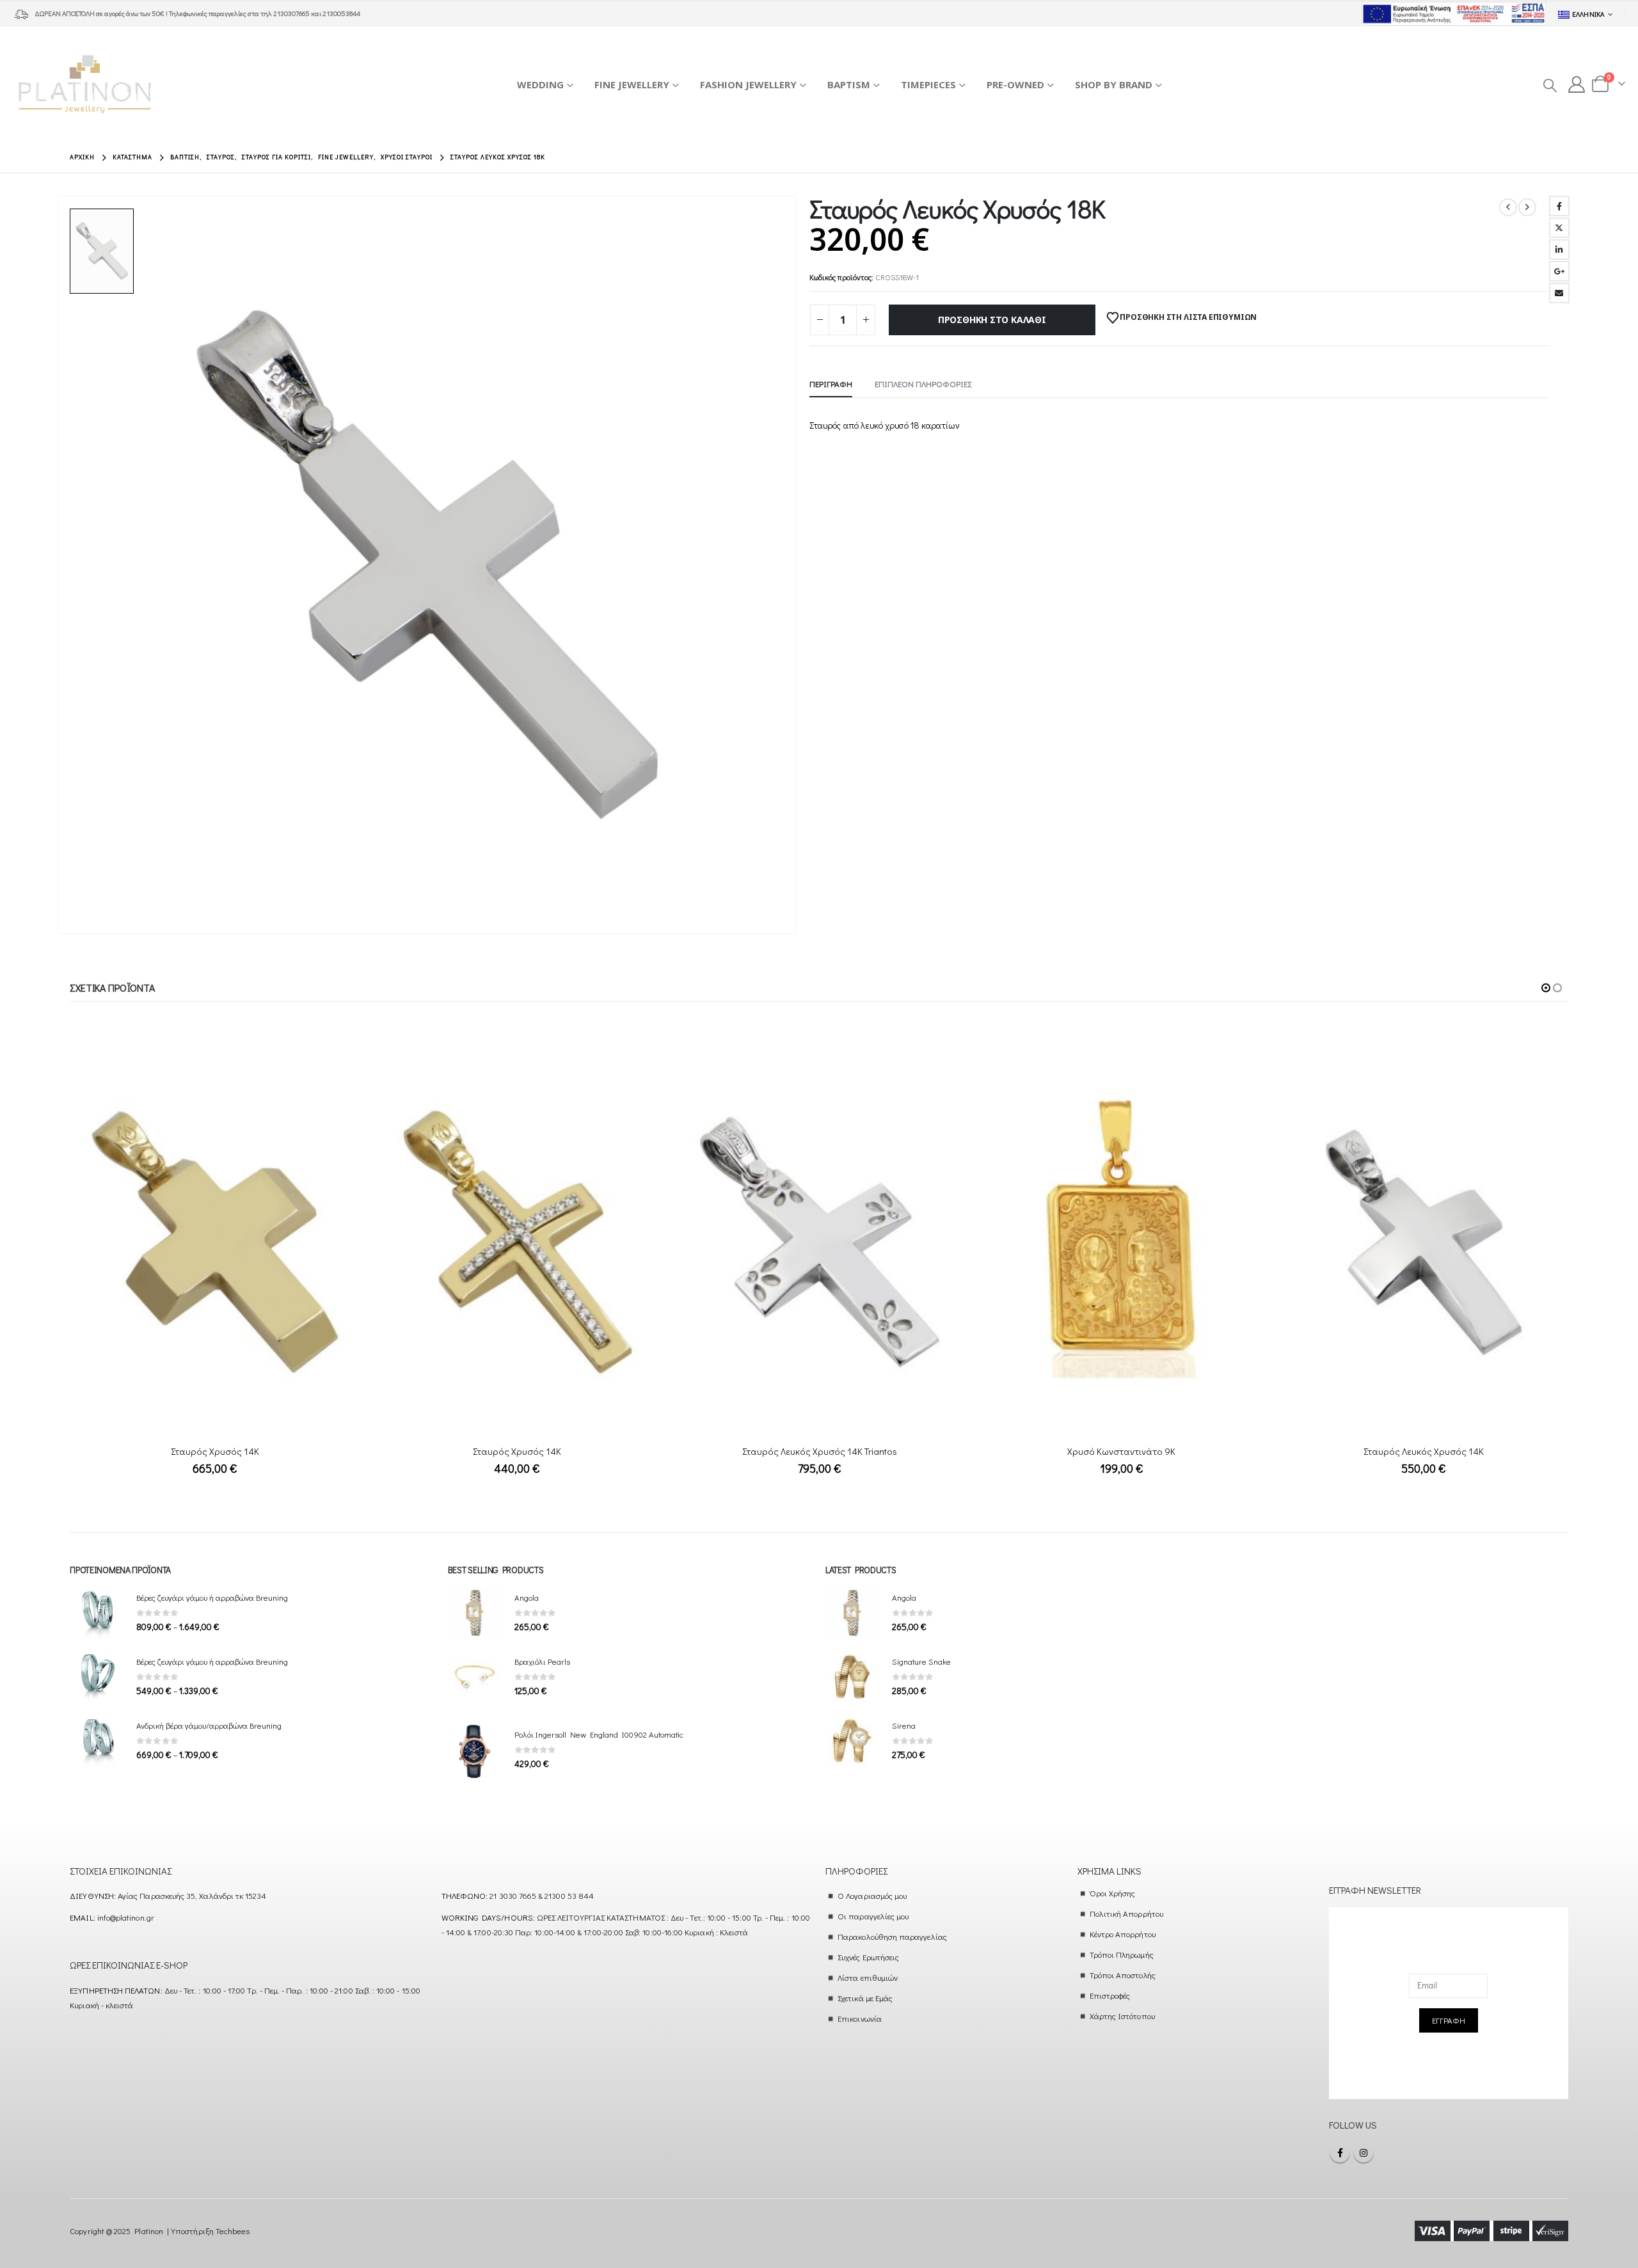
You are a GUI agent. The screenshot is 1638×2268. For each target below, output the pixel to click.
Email (1559, 293)
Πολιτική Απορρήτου (1126, 1913)
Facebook (1559, 206)
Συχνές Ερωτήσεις (868, 1957)
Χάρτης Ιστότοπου (1122, 2016)
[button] (1549, 85)
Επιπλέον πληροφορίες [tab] (923, 384)
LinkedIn (1559, 250)
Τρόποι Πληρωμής (1122, 1954)
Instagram (1364, 2153)
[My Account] (1577, 84)
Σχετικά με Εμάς (865, 1998)
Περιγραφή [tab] (831, 384)
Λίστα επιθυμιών (868, 1977)
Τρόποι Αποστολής (1123, 1975)
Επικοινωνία (860, 2018)
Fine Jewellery (632, 84)
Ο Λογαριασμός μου (872, 1895)
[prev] (1508, 207)
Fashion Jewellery (748, 84)
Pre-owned (1015, 84)
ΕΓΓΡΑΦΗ (1449, 2020)
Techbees (233, 2231)
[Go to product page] (215, 1242)
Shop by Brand (1114, 84)
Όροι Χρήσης (1113, 1893)
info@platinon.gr (126, 1917)
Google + (1559, 271)
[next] (1527, 207)
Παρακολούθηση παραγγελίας (892, 1936)
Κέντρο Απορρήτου (1123, 1934)
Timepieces (928, 84)
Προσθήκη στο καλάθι (992, 320)
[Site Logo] (85, 84)
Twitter (1559, 228)
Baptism (849, 84)
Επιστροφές (1110, 1995)
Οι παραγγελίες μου (873, 1916)
